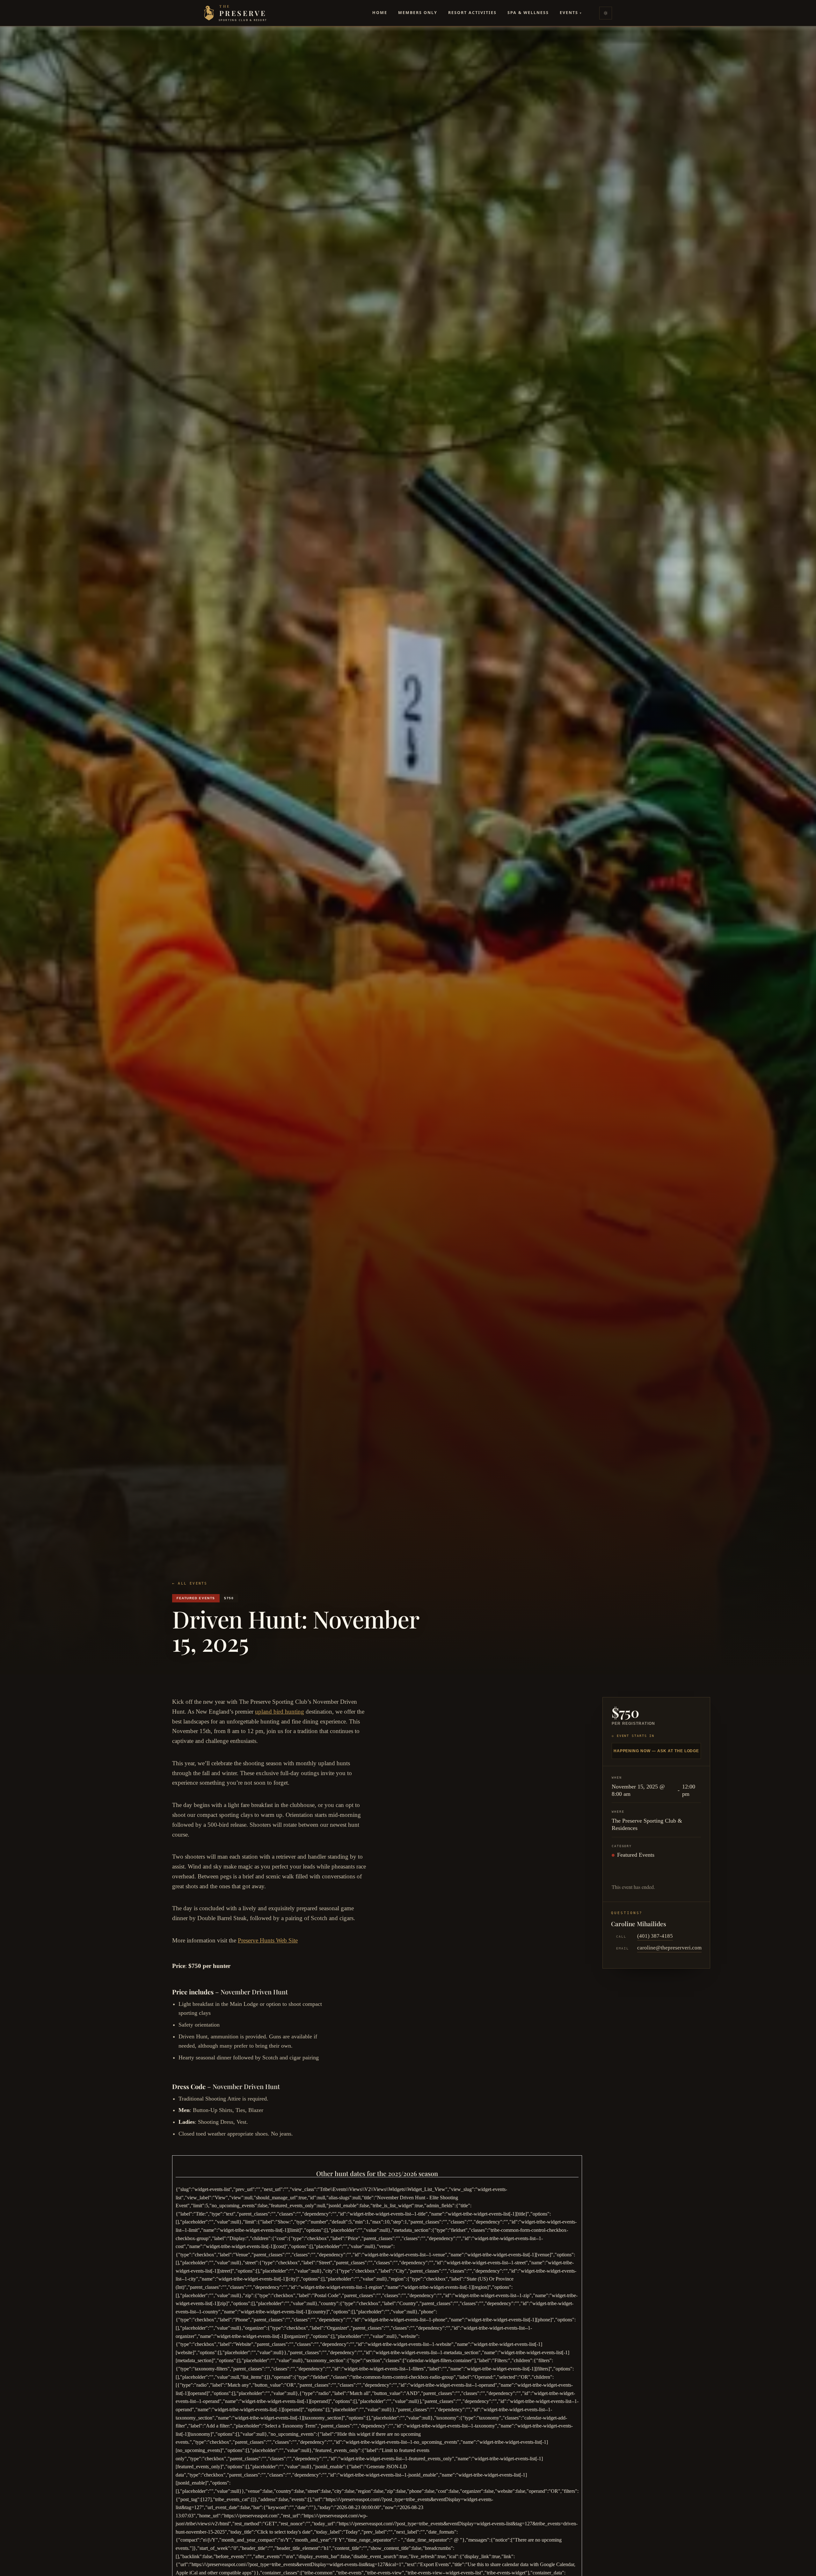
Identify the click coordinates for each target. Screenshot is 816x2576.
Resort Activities (472, 13)
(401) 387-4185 (655, 1936)
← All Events (190, 1583)
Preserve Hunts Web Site (268, 1940)
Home (380, 13)
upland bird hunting (280, 1712)
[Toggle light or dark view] (606, 13)
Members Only (418, 13)
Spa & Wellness (528, 13)
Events (571, 13)
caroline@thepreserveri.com (669, 1948)
